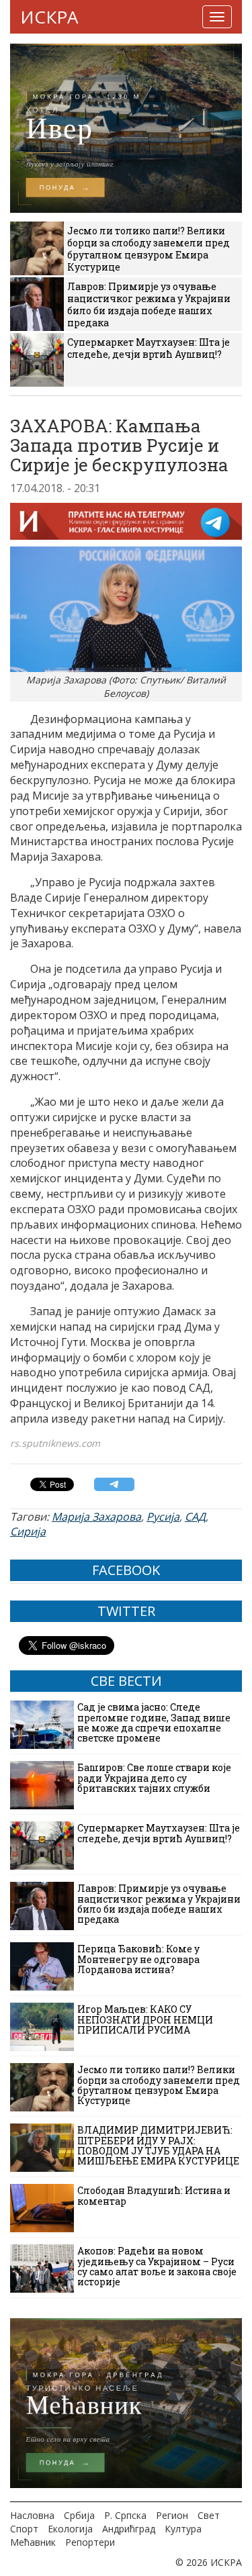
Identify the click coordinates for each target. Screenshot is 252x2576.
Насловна (32, 2515)
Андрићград (129, 2529)
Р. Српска (125, 2515)
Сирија (28, 1531)
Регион (172, 2515)
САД (195, 1517)
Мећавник (33, 2542)
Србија (79, 2515)
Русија (163, 1517)
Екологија (70, 2529)
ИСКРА (49, 17)
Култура (183, 2529)
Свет (209, 2515)
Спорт (24, 2529)
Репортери (90, 2542)
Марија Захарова (96, 1517)
